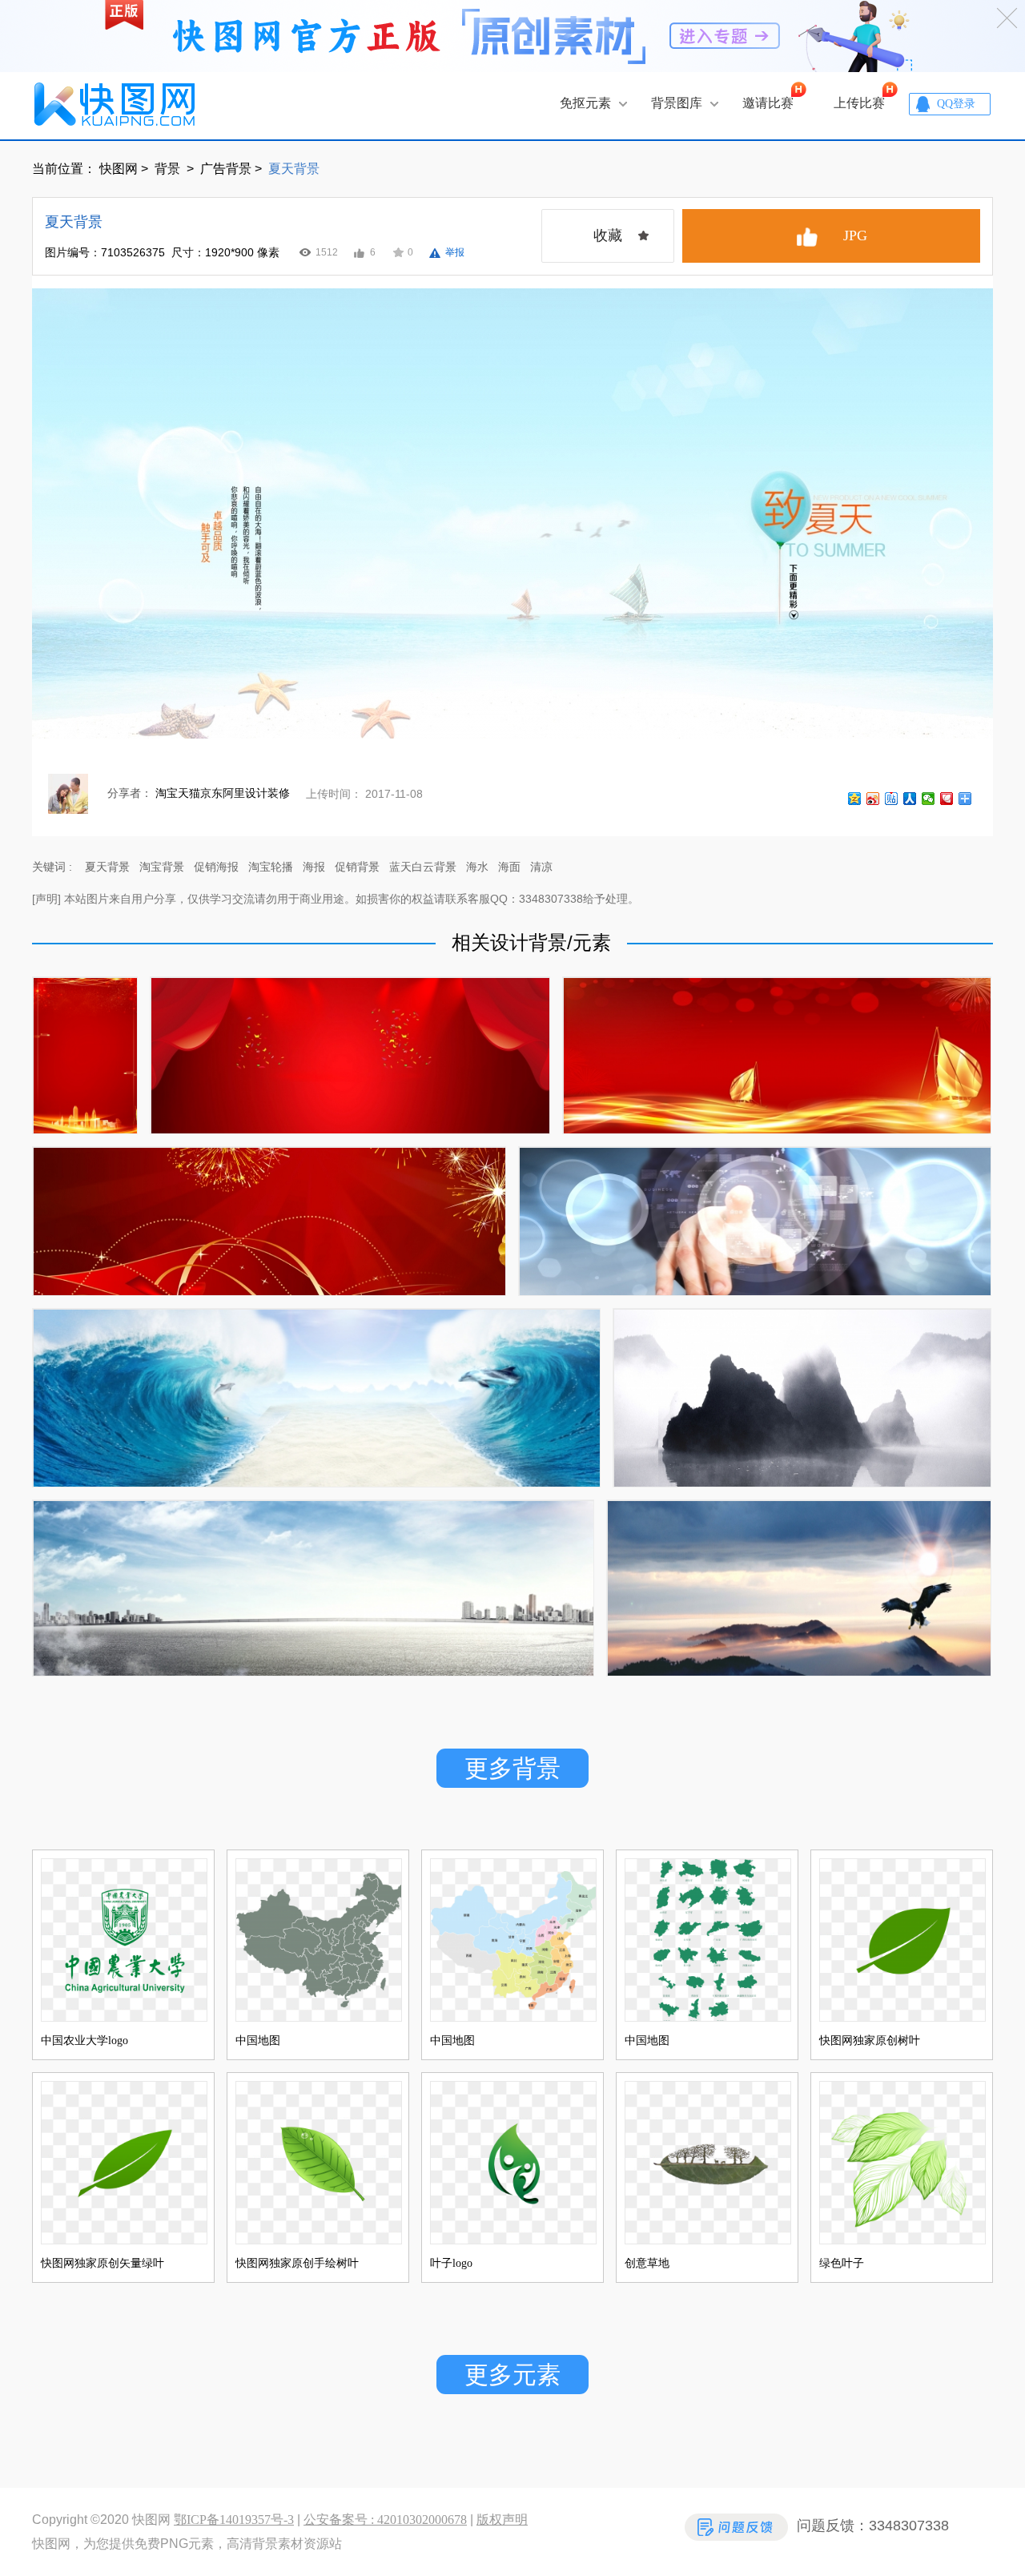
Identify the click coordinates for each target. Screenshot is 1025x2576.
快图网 (119, 169)
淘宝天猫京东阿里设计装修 (223, 793)
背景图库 (677, 103)
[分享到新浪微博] (873, 802)
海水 (477, 867)
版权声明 (502, 2520)
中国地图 (258, 2041)
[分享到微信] (929, 802)
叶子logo (451, 2263)
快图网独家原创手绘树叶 (297, 2263)
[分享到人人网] (910, 802)
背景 (169, 169)
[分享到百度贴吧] (892, 802)
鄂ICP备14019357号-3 (234, 2520)
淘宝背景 (162, 867)
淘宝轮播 (271, 867)
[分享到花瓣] (947, 802)
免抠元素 (585, 103)
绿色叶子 (842, 2263)
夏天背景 (107, 867)
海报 (314, 867)
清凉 (541, 867)
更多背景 (512, 1768)
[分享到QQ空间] (855, 802)
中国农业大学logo (84, 2041)
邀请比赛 (768, 103)
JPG (855, 235)
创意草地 (647, 2263)
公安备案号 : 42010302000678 (385, 2520)
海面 (509, 867)
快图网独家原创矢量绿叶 (102, 2263)
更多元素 (512, 2375)
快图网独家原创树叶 (870, 2041)
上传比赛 (859, 103)
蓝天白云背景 (423, 867)
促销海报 (216, 867)
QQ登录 (956, 104)
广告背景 (226, 169)
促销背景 (357, 867)
